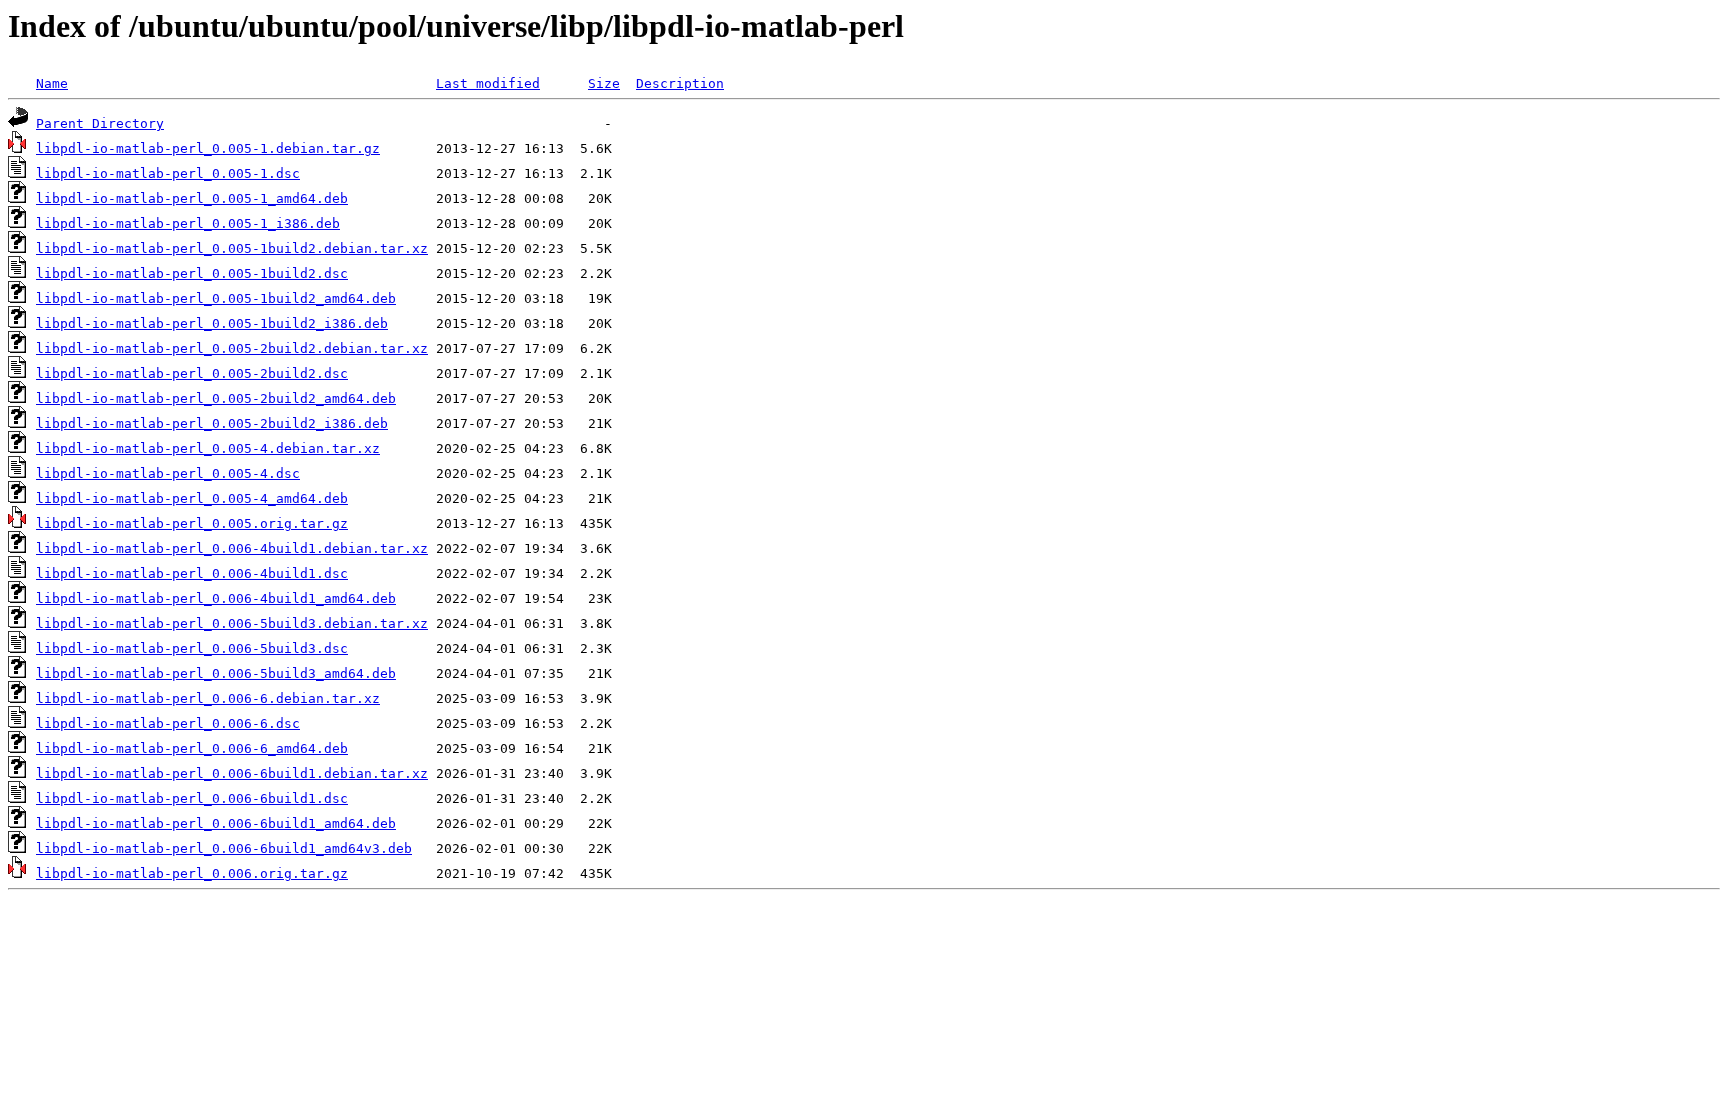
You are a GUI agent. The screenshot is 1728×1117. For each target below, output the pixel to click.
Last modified (488, 83)
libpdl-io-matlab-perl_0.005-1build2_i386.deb (212, 323)
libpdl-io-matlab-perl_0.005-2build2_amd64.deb (216, 398)
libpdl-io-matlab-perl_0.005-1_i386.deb (188, 223)
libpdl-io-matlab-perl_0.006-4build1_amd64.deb (216, 598)
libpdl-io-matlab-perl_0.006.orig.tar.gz (192, 873)
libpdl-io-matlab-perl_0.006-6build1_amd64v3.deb (224, 848)
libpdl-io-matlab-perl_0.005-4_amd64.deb (192, 498)
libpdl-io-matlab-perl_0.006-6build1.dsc (192, 798)
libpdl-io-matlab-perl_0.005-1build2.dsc (192, 273)
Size (604, 83)
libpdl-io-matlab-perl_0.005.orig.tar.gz (192, 523)
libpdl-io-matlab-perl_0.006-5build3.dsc (192, 648)
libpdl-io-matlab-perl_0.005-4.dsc (168, 473)
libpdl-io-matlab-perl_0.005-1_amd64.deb (192, 198)
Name (52, 83)
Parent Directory (100, 123)
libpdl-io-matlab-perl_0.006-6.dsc (168, 723)
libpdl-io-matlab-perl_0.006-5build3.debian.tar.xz (232, 623)
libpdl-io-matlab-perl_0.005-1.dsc (168, 173)
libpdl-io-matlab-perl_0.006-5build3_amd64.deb (216, 673)
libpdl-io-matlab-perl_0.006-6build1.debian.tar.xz (232, 773)
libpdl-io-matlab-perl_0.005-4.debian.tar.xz (208, 448)
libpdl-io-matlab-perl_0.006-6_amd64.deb (192, 748)
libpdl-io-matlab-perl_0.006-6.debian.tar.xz (208, 698)
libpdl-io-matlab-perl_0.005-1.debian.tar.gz (208, 148)
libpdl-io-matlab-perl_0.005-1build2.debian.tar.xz (232, 248)
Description (680, 83)
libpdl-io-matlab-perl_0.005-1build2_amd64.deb (216, 298)
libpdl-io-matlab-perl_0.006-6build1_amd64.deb (216, 823)
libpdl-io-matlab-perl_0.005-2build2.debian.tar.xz (232, 348)
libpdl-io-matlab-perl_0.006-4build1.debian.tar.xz (232, 548)
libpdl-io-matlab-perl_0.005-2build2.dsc (192, 373)
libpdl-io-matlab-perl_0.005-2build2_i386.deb (212, 423)
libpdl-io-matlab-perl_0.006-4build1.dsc (192, 573)
